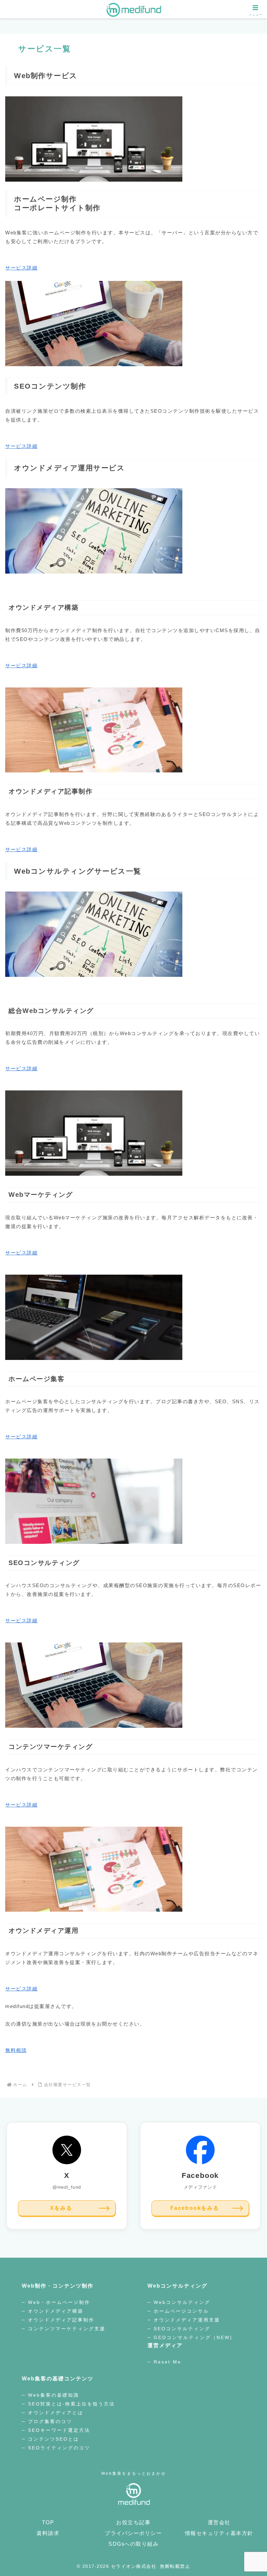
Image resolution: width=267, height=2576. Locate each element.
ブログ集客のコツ (50, 2421)
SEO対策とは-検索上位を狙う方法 (71, 2404)
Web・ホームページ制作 (59, 2302)
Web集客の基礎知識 (54, 2395)
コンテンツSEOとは (54, 2439)
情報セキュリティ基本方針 (219, 2533)
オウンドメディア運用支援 (187, 2320)
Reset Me (168, 2362)
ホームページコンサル (181, 2311)
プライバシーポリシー (133, 2533)
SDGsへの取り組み (133, 2544)
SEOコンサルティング (182, 2329)
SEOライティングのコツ (59, 2448)
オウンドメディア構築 (57, 2311)
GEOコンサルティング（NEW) (193, 2337)
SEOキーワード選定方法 (59, 2430)
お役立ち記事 (133, 2522)
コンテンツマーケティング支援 (67, 2329)
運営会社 (219, 2522)
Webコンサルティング (182, 2302)
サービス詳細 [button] (21, 268)
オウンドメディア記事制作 (61, 2320)
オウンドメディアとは (57, 2413)
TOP (48, 2522)
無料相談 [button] (16, 2050)
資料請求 (48, 2533)
